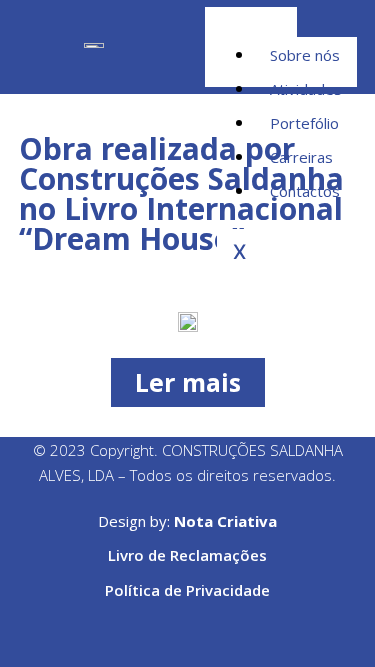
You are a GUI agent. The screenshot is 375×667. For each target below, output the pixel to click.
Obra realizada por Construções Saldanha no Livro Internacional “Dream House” (181, 193)
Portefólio (304, 123)
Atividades (306, 89)
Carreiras (301, 157)
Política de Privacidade (187, 590)
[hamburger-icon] (327, 22)
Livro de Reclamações (187, 555)
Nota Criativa (225, 521)
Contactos (305, 191)
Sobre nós (305, 55)
